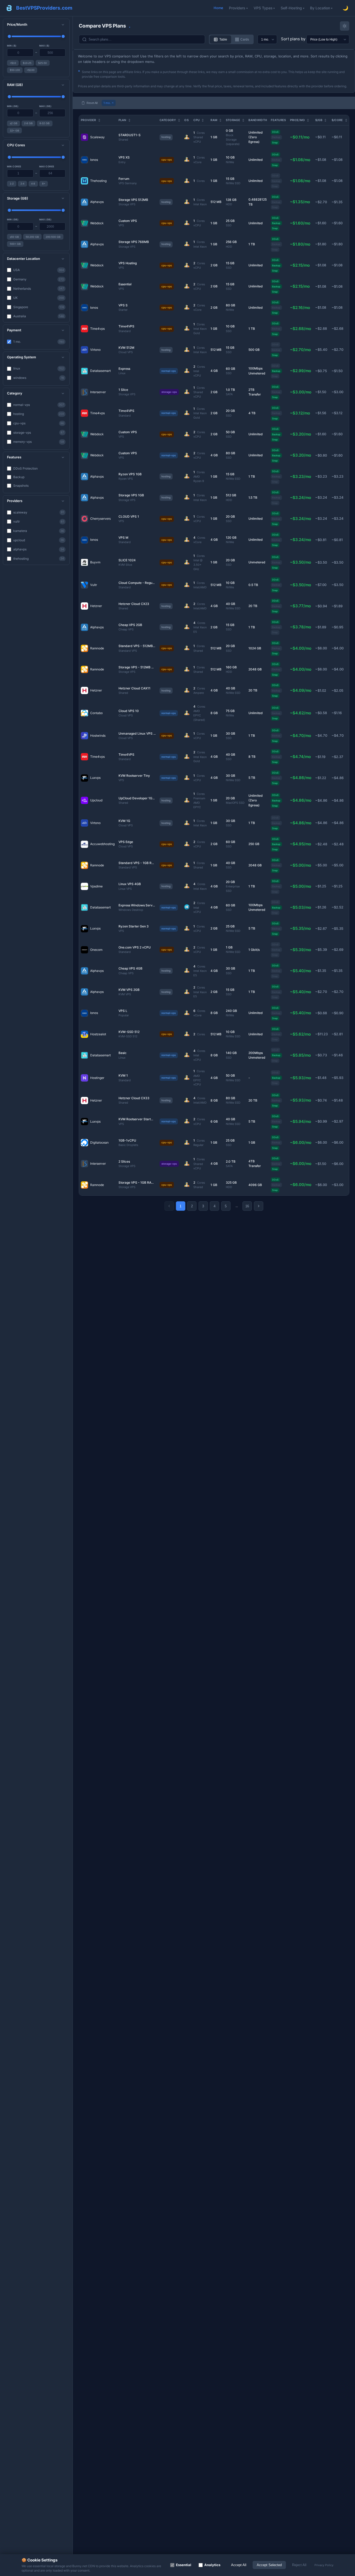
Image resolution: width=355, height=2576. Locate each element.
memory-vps (39, 442)
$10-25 (27, 63)
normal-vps (39, 405)
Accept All (239, 2565)
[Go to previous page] (169, 1206)
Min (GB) (13, 106)
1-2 (12, 184)
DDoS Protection (25, 468)
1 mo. (39, 342)
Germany (39, 279)
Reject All (299, 2565)
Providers (237, 8)
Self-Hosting (291, 8)
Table (223, 39)
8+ (44, 184)
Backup (19, 477)
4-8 (33, 184)
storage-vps (39, 433)
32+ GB (15, 131)
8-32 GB (45, 123)
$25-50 (42, 63)
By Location (320, 8)
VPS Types (263, 8)
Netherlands (39, 289)
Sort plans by (293, 39)
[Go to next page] (259, 1206)
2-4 (22, 184)
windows (39, 378)
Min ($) (12, 46)
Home (218, 8)
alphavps (39, 549)
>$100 (31, 70)
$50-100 (15, 70)
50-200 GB (32, 237)
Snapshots (21, 486)
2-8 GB (28, 123)
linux (39, 368)
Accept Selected (269, 2565)
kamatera (39, 531)
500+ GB (15, 244)
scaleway (39, 512)
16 (247, 1206)
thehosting (39, 559)
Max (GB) (45, 106)
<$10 (13, 63)
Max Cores (47, 166)
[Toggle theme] (345, 26)
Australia (39, 316)
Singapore (39, 307)
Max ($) (44, 46)
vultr (39, 521)
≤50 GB (14, 237)
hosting (39, 414)
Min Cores (14, 166)
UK (39, 298)
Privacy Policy (324, 2565)
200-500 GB (53, 237)
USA (39, 270)
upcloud (39, 540)
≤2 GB (14, 123)
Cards (245, 39)
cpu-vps (39, 423)
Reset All (92, 103)
